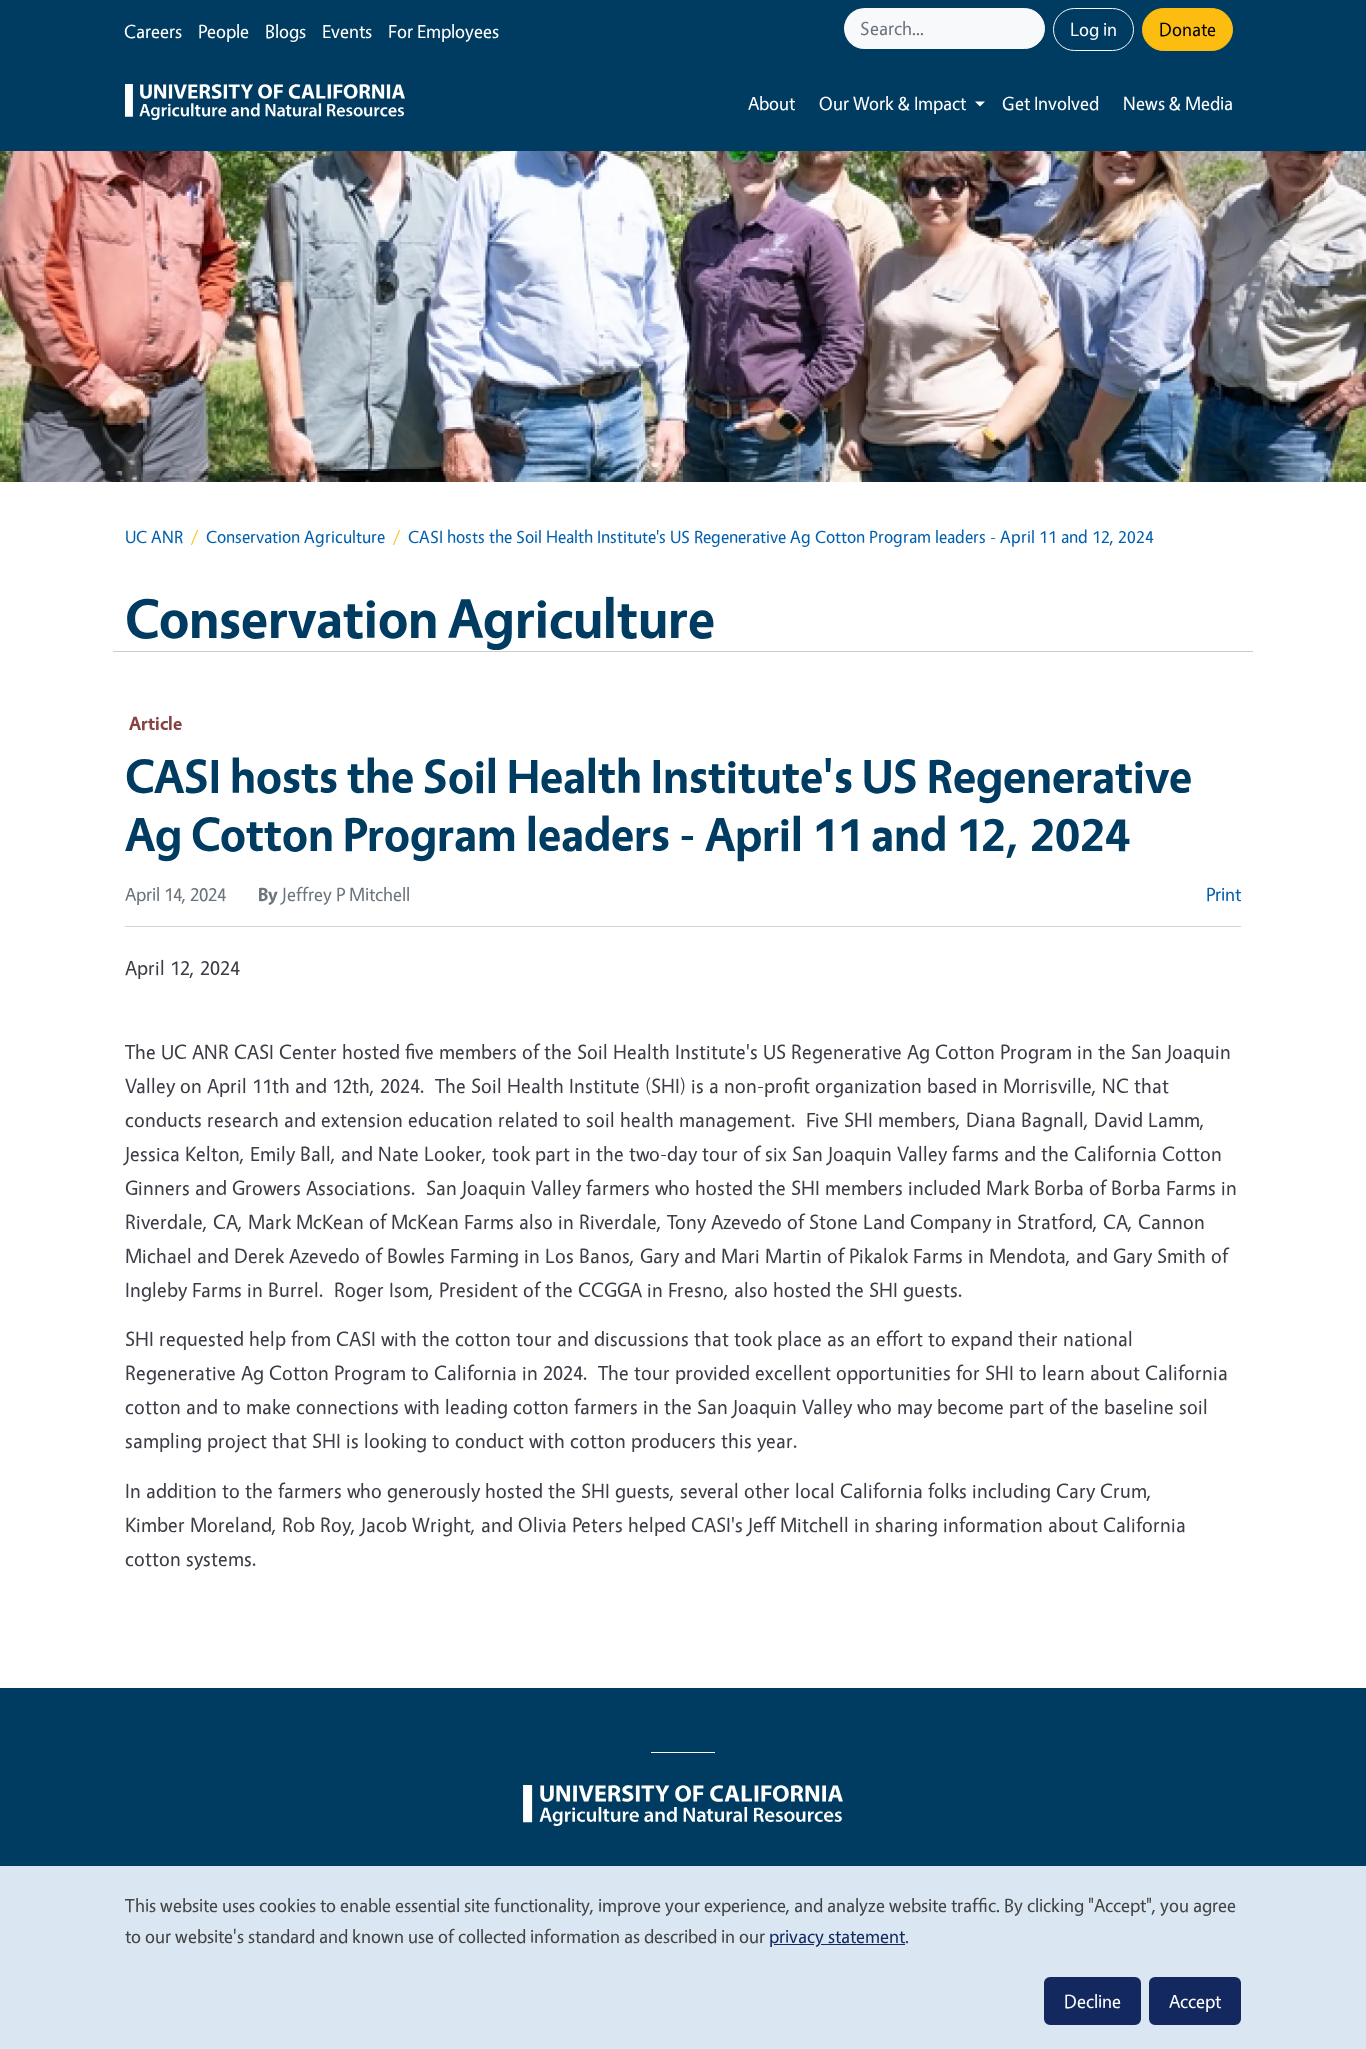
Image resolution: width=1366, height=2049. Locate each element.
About (771, 103)
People (223, 31)
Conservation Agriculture (295, 536)
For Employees (443, 31)
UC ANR (154, 536)
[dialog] (683, 1956)
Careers (153, 31)
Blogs (285, 31)
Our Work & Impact (892, 103)
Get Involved (1050, 103)
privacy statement (837, 1936)
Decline (1092, 2001)
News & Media (1178, 103)
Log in (1093, 29)
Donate (1187, 29)
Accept (1195, 2001)
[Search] (1032, 28)
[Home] (265, 104)
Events (347, 31)
